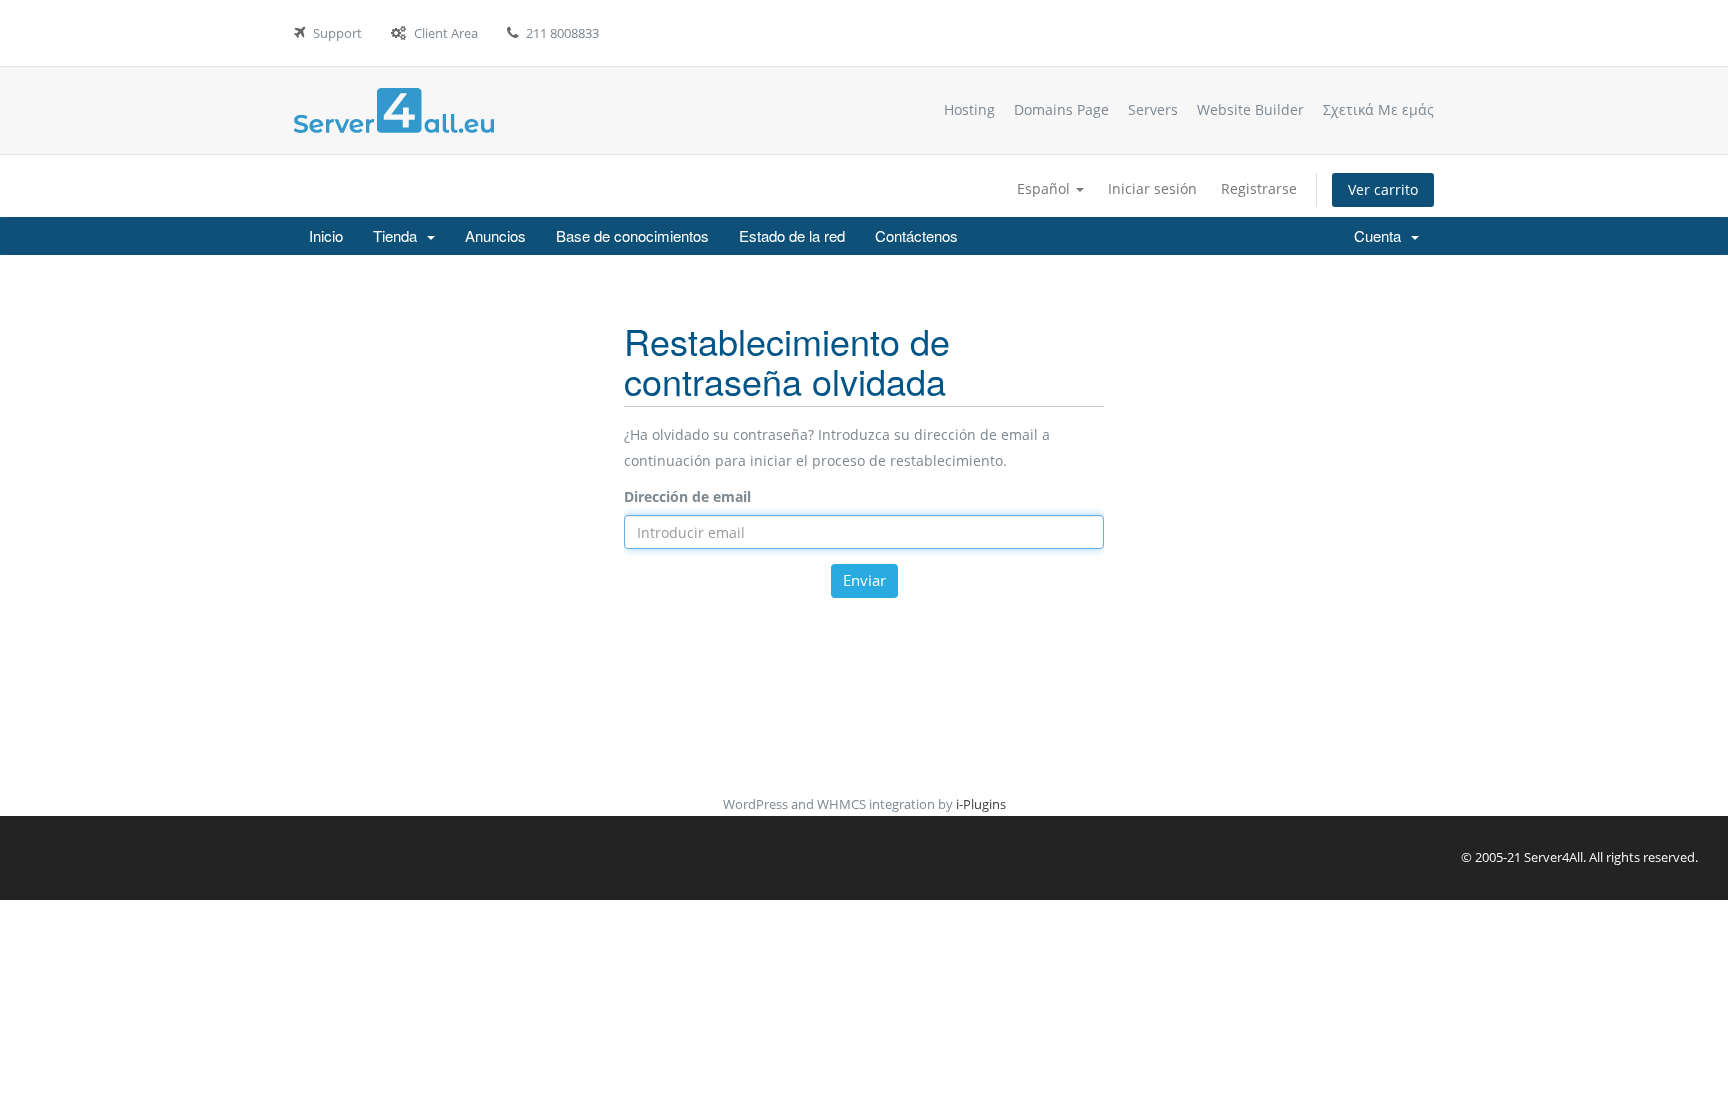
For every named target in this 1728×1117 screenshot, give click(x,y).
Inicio (326, 235)
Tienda (399, 235)
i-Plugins (981, 804)
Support (337, 33)
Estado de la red (792, 235)
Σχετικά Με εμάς (1378, 109)
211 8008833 (562, 33)
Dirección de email (687, 496)
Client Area (446, 33)
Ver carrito (1383, 189)
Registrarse (1259, 188)
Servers (1153, 109)
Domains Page (1061, 109)
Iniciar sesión (1152, 188)
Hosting (969, 109)
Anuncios (495, 235)
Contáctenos (916, 235)
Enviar (864, 580)
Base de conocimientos (632, 235)
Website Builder (1250, 109)
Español (1045, 188)
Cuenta (1381, 235)
